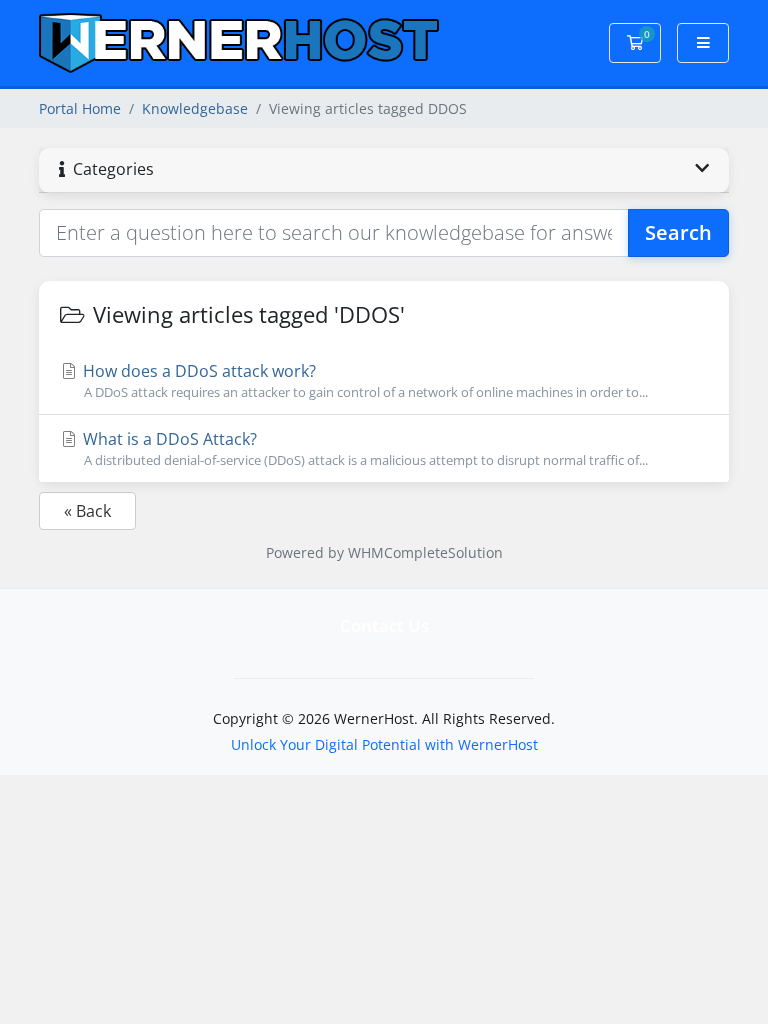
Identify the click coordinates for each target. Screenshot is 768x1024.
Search (678, 232)
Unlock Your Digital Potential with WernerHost (384, 744)
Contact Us (384, 625)
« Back (87, 511)
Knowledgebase (195, 108)
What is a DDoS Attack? (363, 448)
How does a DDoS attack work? (363, 380)
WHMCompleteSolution (425, 552)
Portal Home (80, 108)
